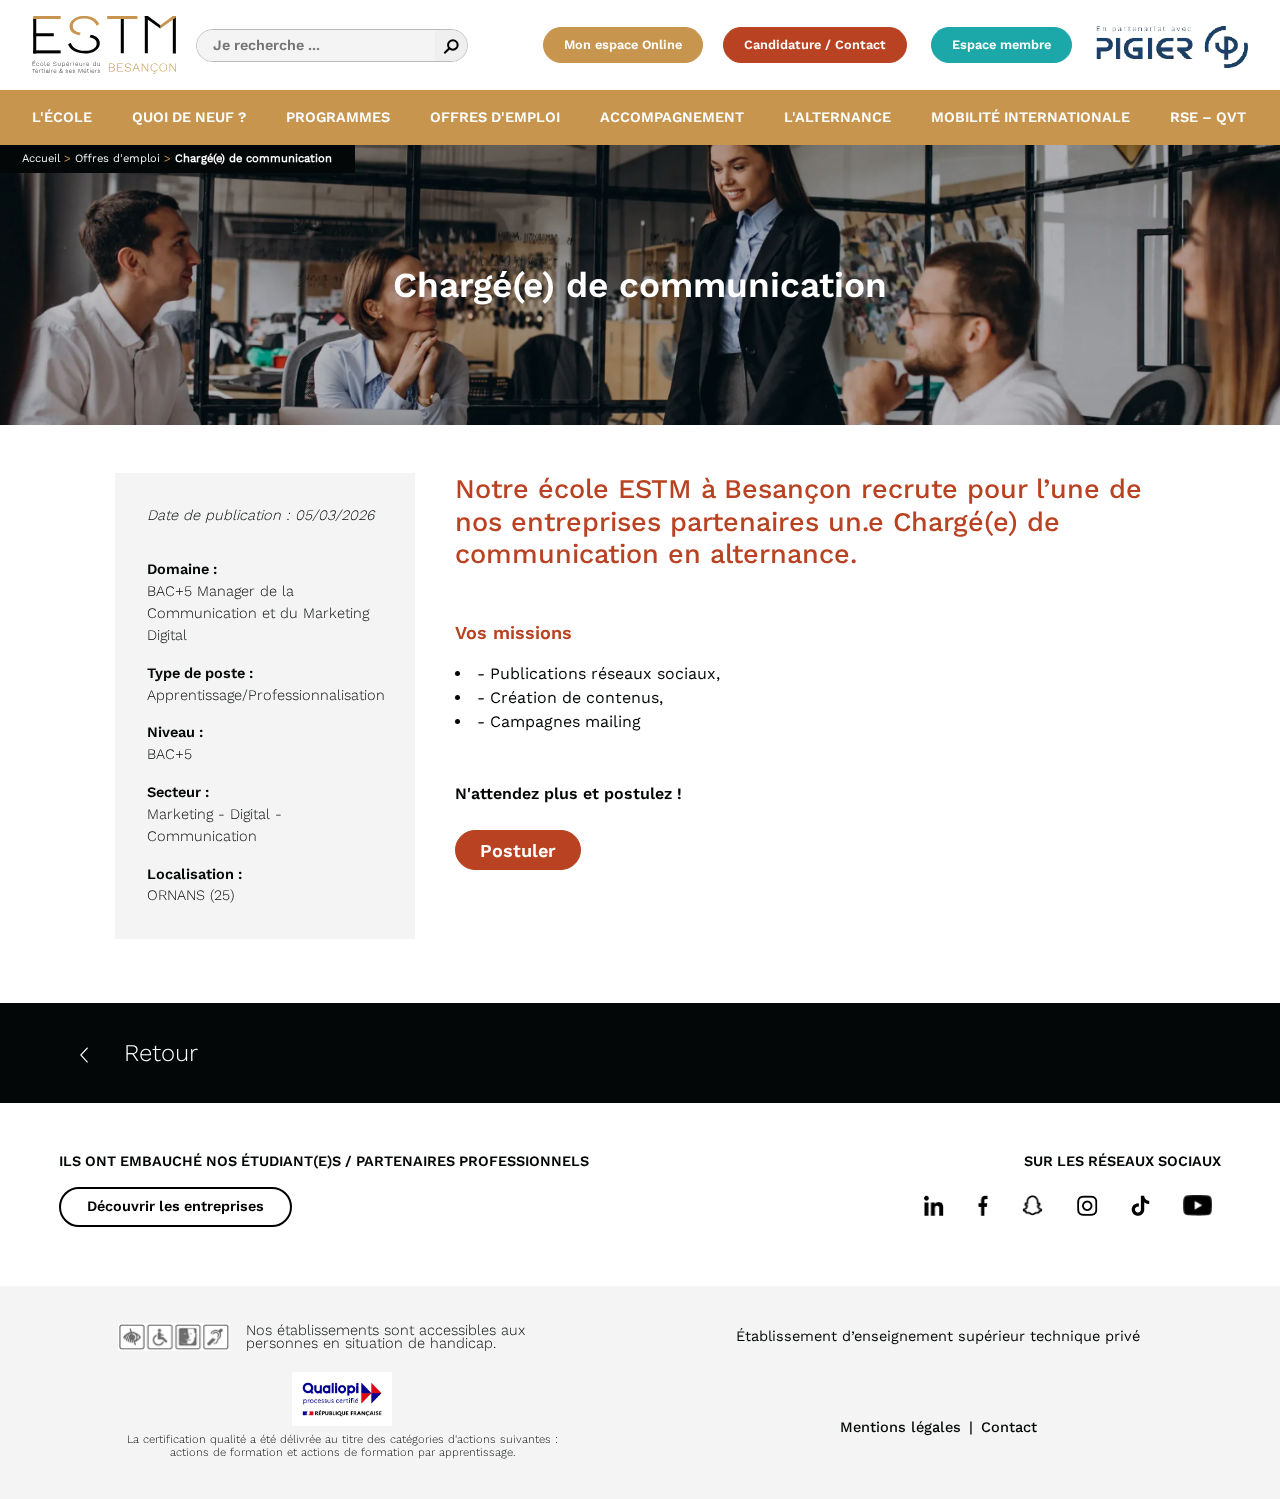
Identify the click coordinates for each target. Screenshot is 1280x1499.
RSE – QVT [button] (1208, 117)
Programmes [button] (338, 117)
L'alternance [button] (837, 117)
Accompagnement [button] (672, 117)
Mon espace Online (623, 44)
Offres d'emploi (117, 158)
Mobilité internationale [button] (1030, 117)
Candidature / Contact (815, 44)
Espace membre (1001, 44)
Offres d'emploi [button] (495, 117)
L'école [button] (62, 117)
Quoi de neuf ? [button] (189, 117)
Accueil (41, 158)
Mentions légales (900, 1427)
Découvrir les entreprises (175, 1206)
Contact (1009, 1427)
